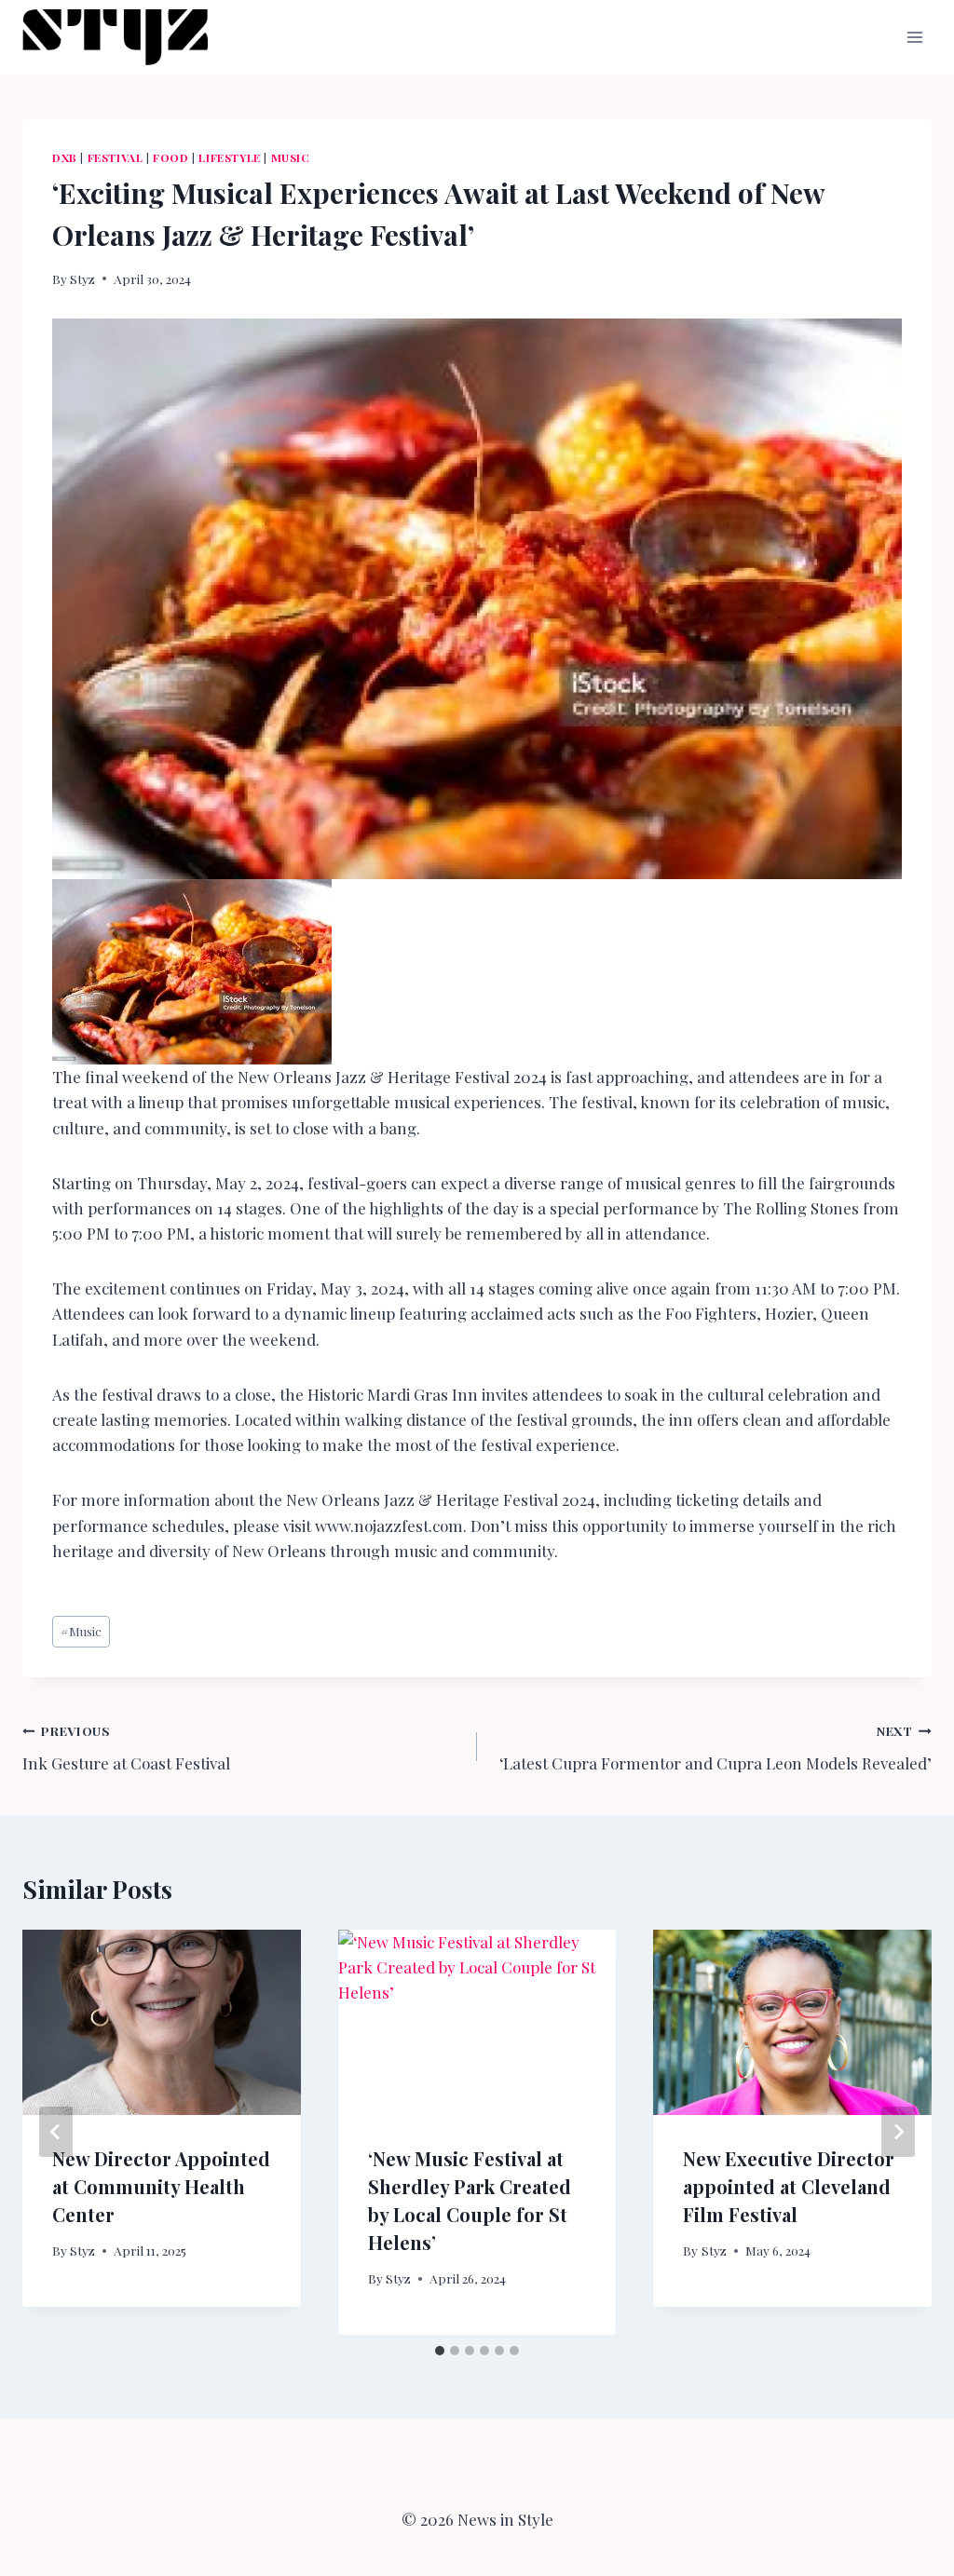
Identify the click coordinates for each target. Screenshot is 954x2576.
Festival (116, 157)
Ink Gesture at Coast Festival (126, 1748)
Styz (82, 278)
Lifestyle (229, 157)
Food (170, 157)
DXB (65, 157)
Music (291, 157)
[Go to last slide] (56, 2132)
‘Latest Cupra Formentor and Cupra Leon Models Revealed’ (715, 1748)
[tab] (440, 2351)
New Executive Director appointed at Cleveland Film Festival (789, 2186)
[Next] (898, 2132)
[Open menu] (914, 37)
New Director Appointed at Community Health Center (161, 2186)
